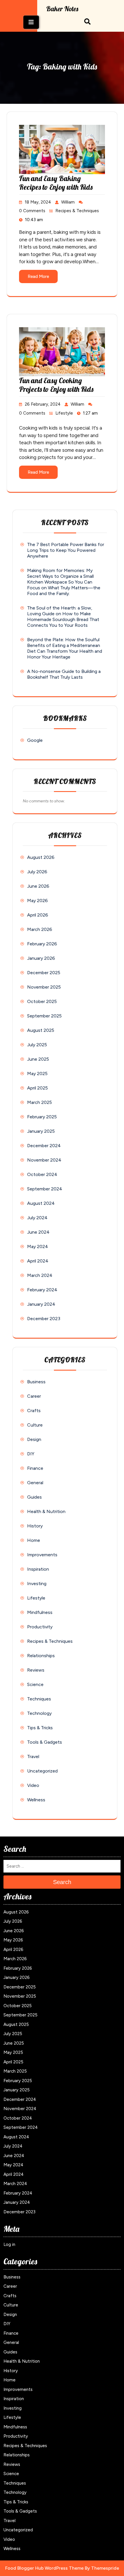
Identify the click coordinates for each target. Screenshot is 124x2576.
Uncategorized (42, 1771)
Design (34, 1439)
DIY (31, 1454)
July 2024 (37, 1218)
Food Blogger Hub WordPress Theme (44, 2568)
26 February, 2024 (43, 404)
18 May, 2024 (38, 202)
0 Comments (32, 211)
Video (33, 1785)
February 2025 (42, 1117)
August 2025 (41, 1030)
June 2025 (38, 1059)
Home (34, 1540)
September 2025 (44, 1016)
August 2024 (41, 1203)
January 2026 (41, 958)
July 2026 (37, 872)
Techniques (39, 1699)
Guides (34, 1497)
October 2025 (42, 1001)
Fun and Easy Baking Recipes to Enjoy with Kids (56, 183)
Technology (39, 1713)
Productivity (40, 1627)
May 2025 (37, 1074)
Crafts (34, 1411)
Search (62, 1882)
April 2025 (37, 1088)
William (68, 202)
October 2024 (42, 1174)
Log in (9, 2244)
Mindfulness (40, 1612)
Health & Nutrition (46, 1511)
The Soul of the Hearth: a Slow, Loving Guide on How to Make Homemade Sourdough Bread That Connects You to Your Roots (63, 617)
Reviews (36, 1670)
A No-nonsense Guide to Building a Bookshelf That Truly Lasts (64, 674)
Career (34, 1396)
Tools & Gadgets (45, 1742)
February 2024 (42, 1290)
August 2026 (41, 857)
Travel (33, 1756)
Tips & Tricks (40, 1728)
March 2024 (40, 1275)
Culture (35, 1425)
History (35, 1526)
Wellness (36, 1800)
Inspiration (38, 1569)
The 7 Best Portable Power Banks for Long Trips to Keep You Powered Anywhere (66, 550)
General (35, 1483)
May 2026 (37, 901)
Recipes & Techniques (77, 211)
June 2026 (38, 886)
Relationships (41, 1656)
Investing (37, 1584)
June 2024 (38, 1232)
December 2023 (44, 1319)
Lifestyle (64, 413)
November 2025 (44, 987)
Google (35, 740)
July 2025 (37, 1045)
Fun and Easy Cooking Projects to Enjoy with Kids (56, 385)
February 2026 (42, 944)
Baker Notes (62, 9)
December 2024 (44, 1146)
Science (35, 1684)
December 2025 (44, 973)
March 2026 (40, 929)
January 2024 (41, 1304)
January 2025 (41, 1131)
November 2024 (44, 1160)
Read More (38, 276)
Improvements (42, 1555)
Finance (35, 1468)
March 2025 (40, 1102)
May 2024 (38, 1246)
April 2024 (38, 1261)
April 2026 (38, 915)
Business (36, 1382)
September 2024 (45, 1189)
